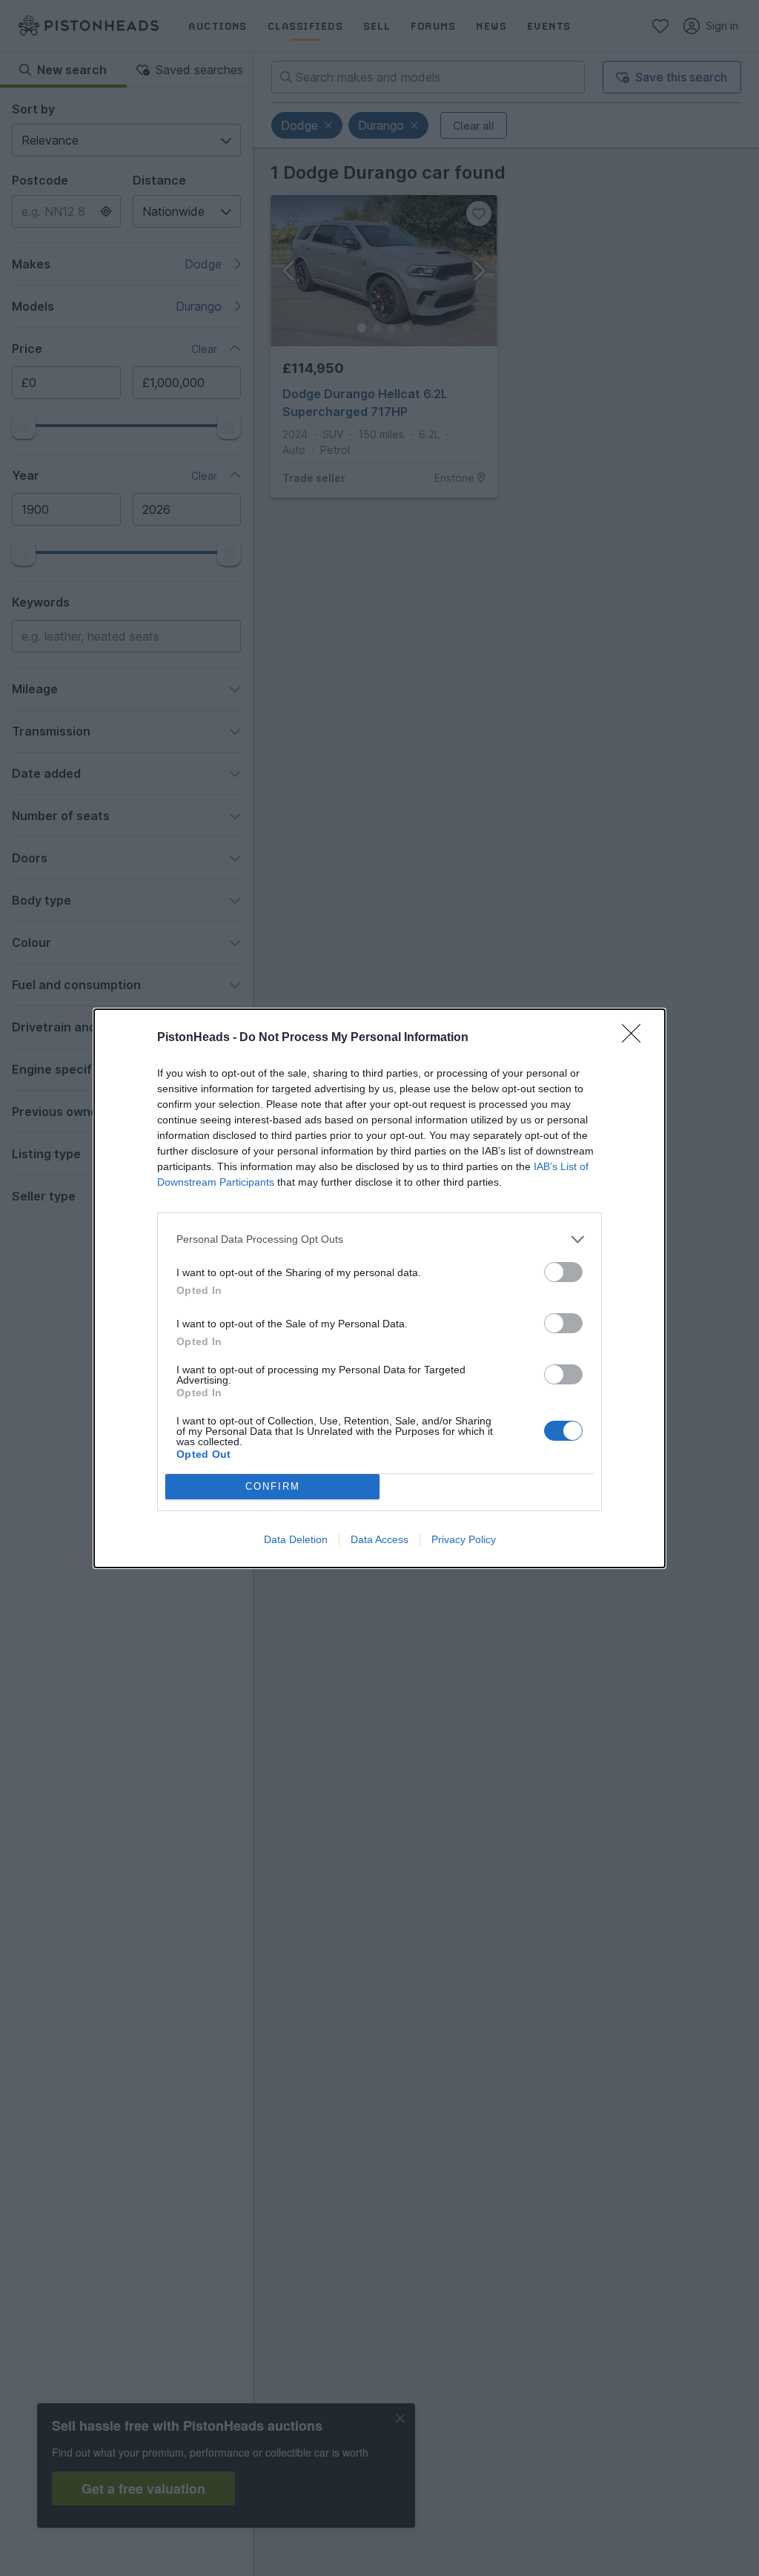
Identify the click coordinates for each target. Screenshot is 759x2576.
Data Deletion (296, 1539)
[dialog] (379, 1288)
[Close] (636, 1038)
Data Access (379, 1539)
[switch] (563, 1272)
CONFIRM (273, 1486)
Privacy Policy (464, 1539)
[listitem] (379, 1239)
